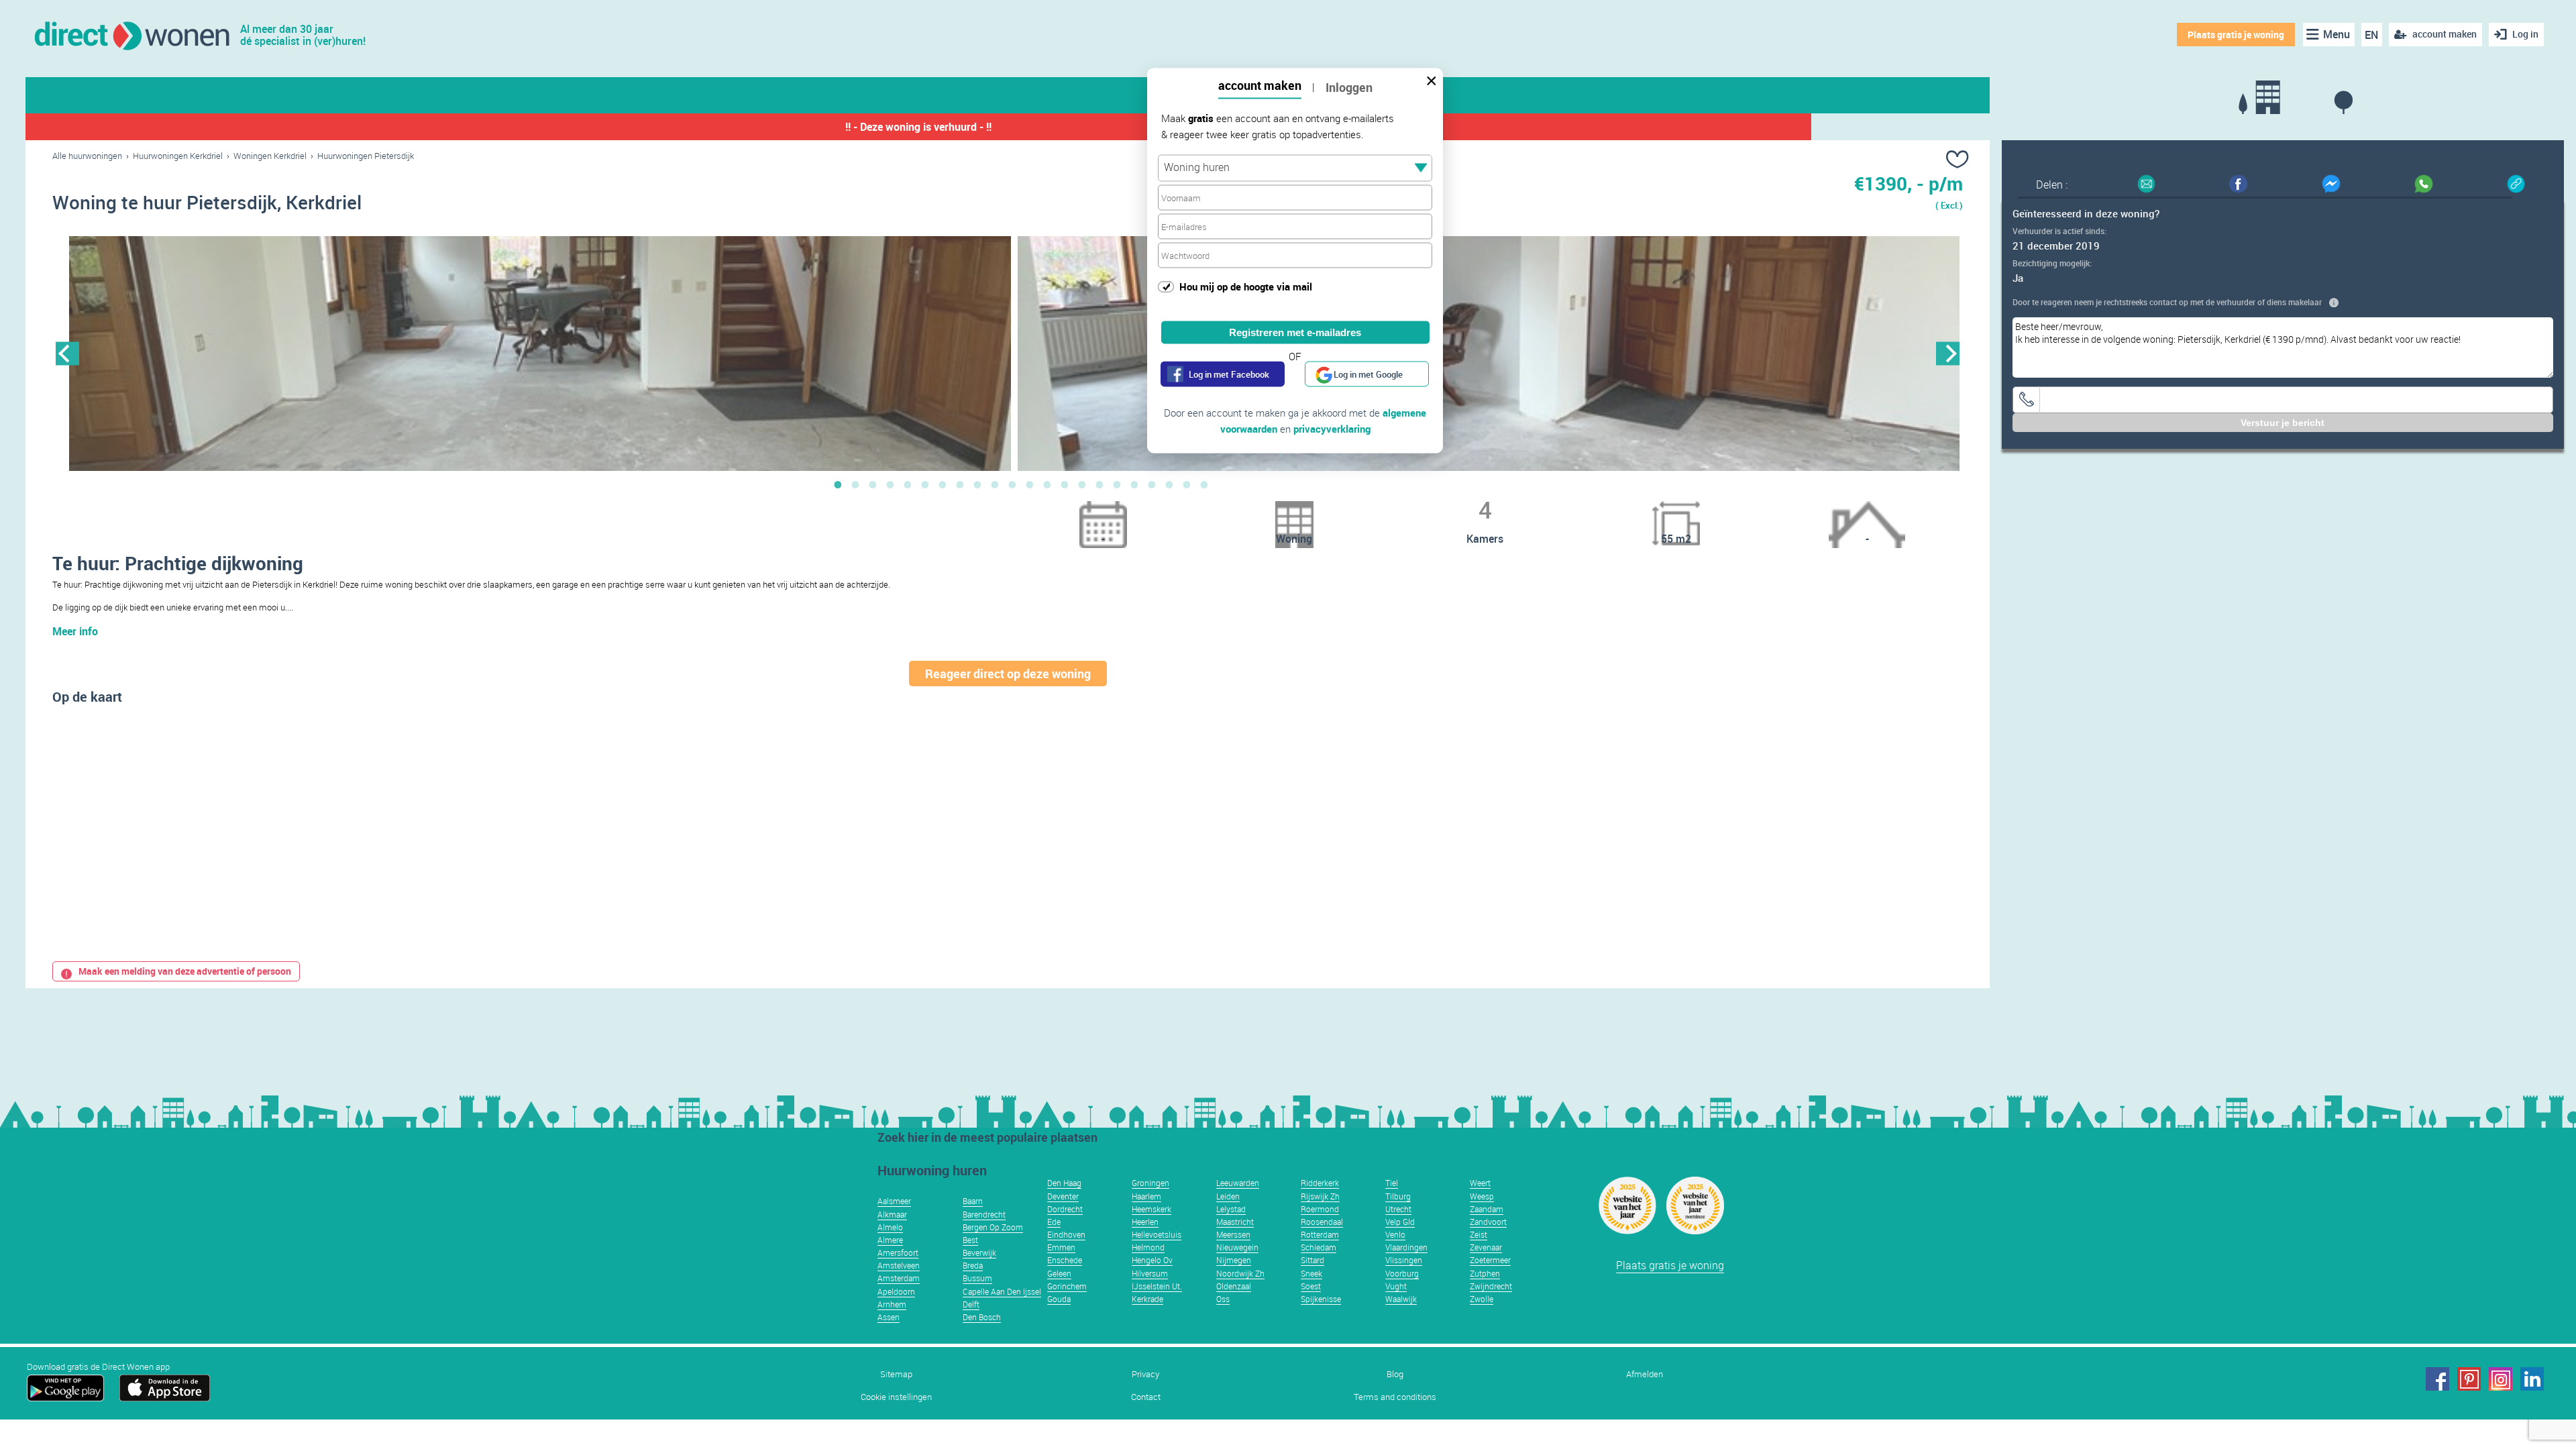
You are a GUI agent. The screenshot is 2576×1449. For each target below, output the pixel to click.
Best (970, 1240)
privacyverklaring (1332, 429)
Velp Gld (1400, 1222)
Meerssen (1233, 1234)
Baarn (973, 1201)
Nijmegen (1234, 1260)
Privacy (1145, 1374)
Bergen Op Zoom (993, 1227)
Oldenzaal (1234, 1286)
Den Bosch (982, 1317)
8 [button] (960, 484)
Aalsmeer (894, 1201)
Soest (1311, 1286)
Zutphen (1485, 1273)
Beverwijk (979, 1252)
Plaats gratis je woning (2236, 35)
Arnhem (892, 1304)
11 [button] (1012, 484)
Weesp (1482, 1196)
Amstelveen (899, 1265)
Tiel (1392, 1183)
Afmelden (1645, 1374)
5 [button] (908, 484)
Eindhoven (1066, 1234)
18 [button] (1134, 484)
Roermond (1320, 1209)
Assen (889, 1317)
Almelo (890, 1227)
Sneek (1311, 1273)
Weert (1480, 1183)
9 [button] (977, 484)
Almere (890, 1240)
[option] (540, 354)
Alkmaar (892, 1214)
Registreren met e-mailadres (1295, 332)
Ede (1054, 1222)
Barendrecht (984, 1214)
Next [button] (1948, 353)
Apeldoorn (896, 1291)
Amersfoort (898, 1252)
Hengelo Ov (1152, 1260)
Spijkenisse (1321, 1299)
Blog (1395, 1374)
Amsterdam (899, 1278)
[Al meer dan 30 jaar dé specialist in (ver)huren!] (131, 35)
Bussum (977, 1278)
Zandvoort (1488, 1222)
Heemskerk (1151, 1209)
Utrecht (1398, 1209)
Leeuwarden (1238, 1183)
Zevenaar (1486, 1247)
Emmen (1061, 1247)
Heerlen (1145, 1222)
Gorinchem (1067, 1286)
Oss (1223, 1299)
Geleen (1059, 1273)
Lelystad (1231, 1209)
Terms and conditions (1395, 1397)
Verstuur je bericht (2283, 423)
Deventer (1063, 1196)
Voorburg (1402, 1273)
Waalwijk (1401, 1299)
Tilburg (1398, 1196)
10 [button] (995, 484)
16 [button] (1099, 484)
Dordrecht (1065, 1209)
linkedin (2532, 1379)
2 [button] (855, 484)
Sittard (1312, 1260)
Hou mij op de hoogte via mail (1246, 286)
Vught (1396, 1286)
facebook (2437, 1379)
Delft (971, 1304)
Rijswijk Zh (1320, 1196)
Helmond (1148, 1247)
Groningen (1150, 1183)
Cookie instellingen (896, 1397)
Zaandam (1487, 1209)
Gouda (1059, 1299)
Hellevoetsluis (1157, 1234)
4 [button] (890, 484)
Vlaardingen (1406, 1247)
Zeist (1479, 1234)
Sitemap (896, 1374)
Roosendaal (1322, 1222)
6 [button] (925, 484)
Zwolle (1482, 1299)
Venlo (1395, 1234)
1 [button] (838, 484)
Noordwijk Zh (1240, 1273)
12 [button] (1030, 484)
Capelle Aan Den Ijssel (1002, 1291)
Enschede (1065, 1260)
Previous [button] (67, 353)
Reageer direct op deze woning (1008, 674)
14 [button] (1065, 484)
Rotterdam (1320, 1234)
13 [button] (1047, 484)
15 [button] (1082, 484)
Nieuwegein (1237, 1247)
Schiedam (1319, 1247)
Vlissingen (1404, 1260)
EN (2371, 35)
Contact (1146, 1397)
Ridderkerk (1320, 1183)
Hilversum (1150, 1273)
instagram (2501, 1379)
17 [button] (1117, 484)
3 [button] (873, 484)
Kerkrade (1147, 1299)
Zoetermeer (1490, 1260)
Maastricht (1235, 1222)
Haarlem (1146, 1196)
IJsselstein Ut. (1157, 1286)
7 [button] (943, 484)
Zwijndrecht (1491, 1286)
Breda (973, 1265)
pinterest (2469, 1379)
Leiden (1228, 1196)
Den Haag (1064, 1183)
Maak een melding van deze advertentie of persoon (185, 971)
